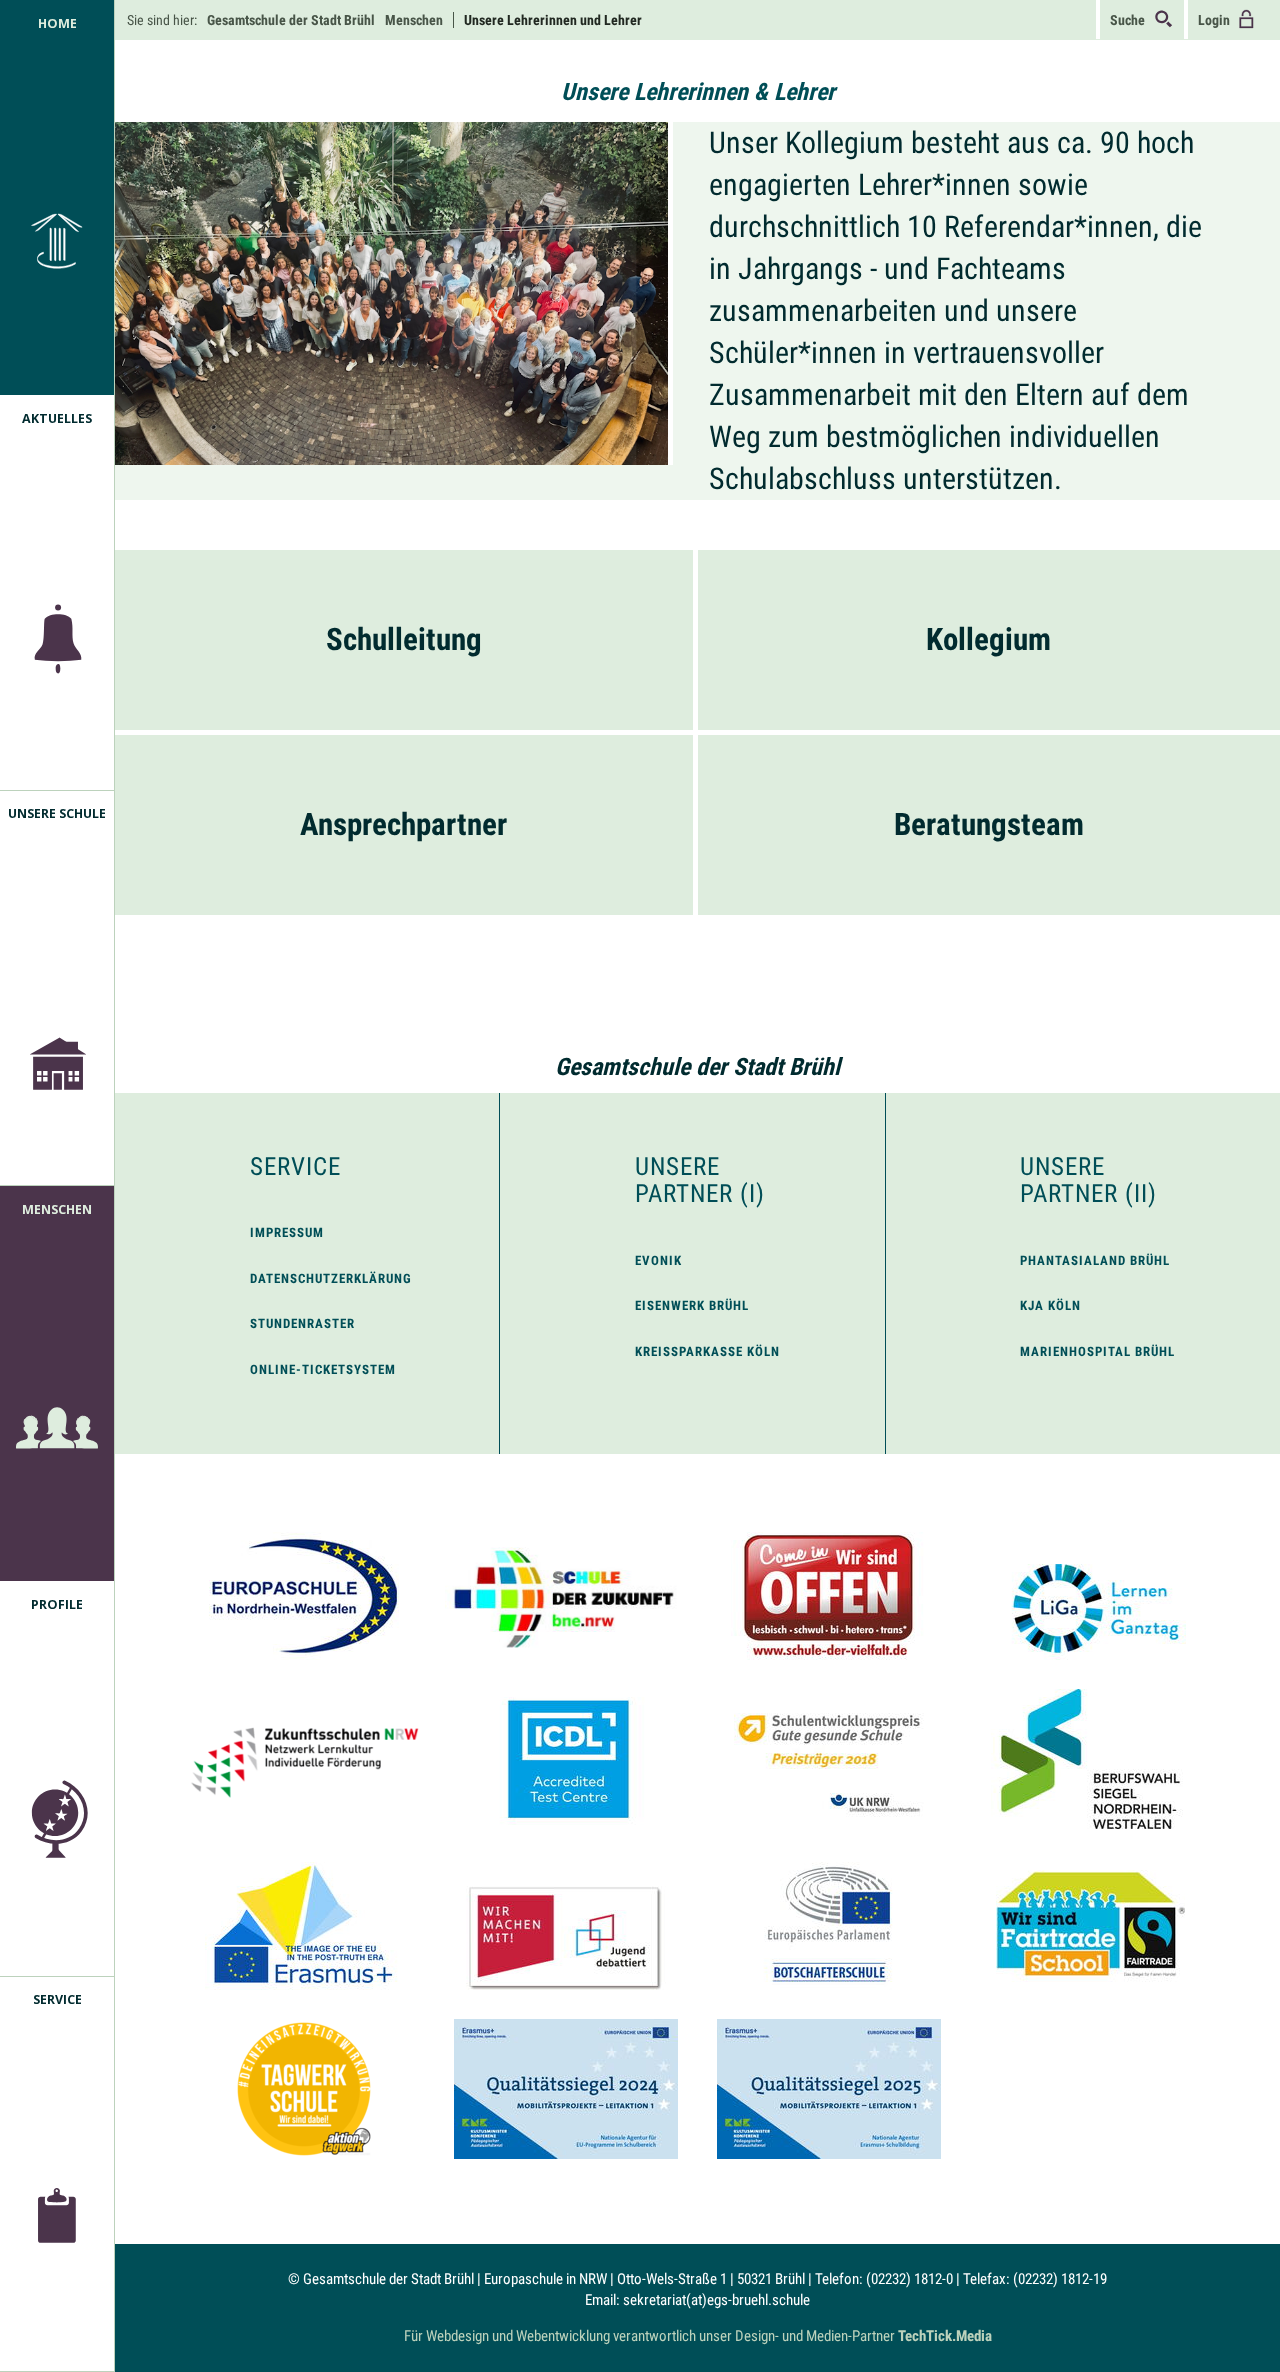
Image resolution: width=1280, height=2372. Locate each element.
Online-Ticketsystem (323, 1369)
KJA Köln (1050, 1305)
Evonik (658, 1260)
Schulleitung (404, 639)
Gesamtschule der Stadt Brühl (697, 1067)
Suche (1132, 20)
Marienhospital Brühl (1097, 1351)
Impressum (287, 1232)
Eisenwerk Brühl (692, 1305)
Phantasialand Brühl (1095, 1260)
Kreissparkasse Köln (707, 1351)
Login (1217, 20)
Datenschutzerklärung (331, 1278)
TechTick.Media (945, 2336)
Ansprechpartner (403, 824)
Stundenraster (302, 1323)
